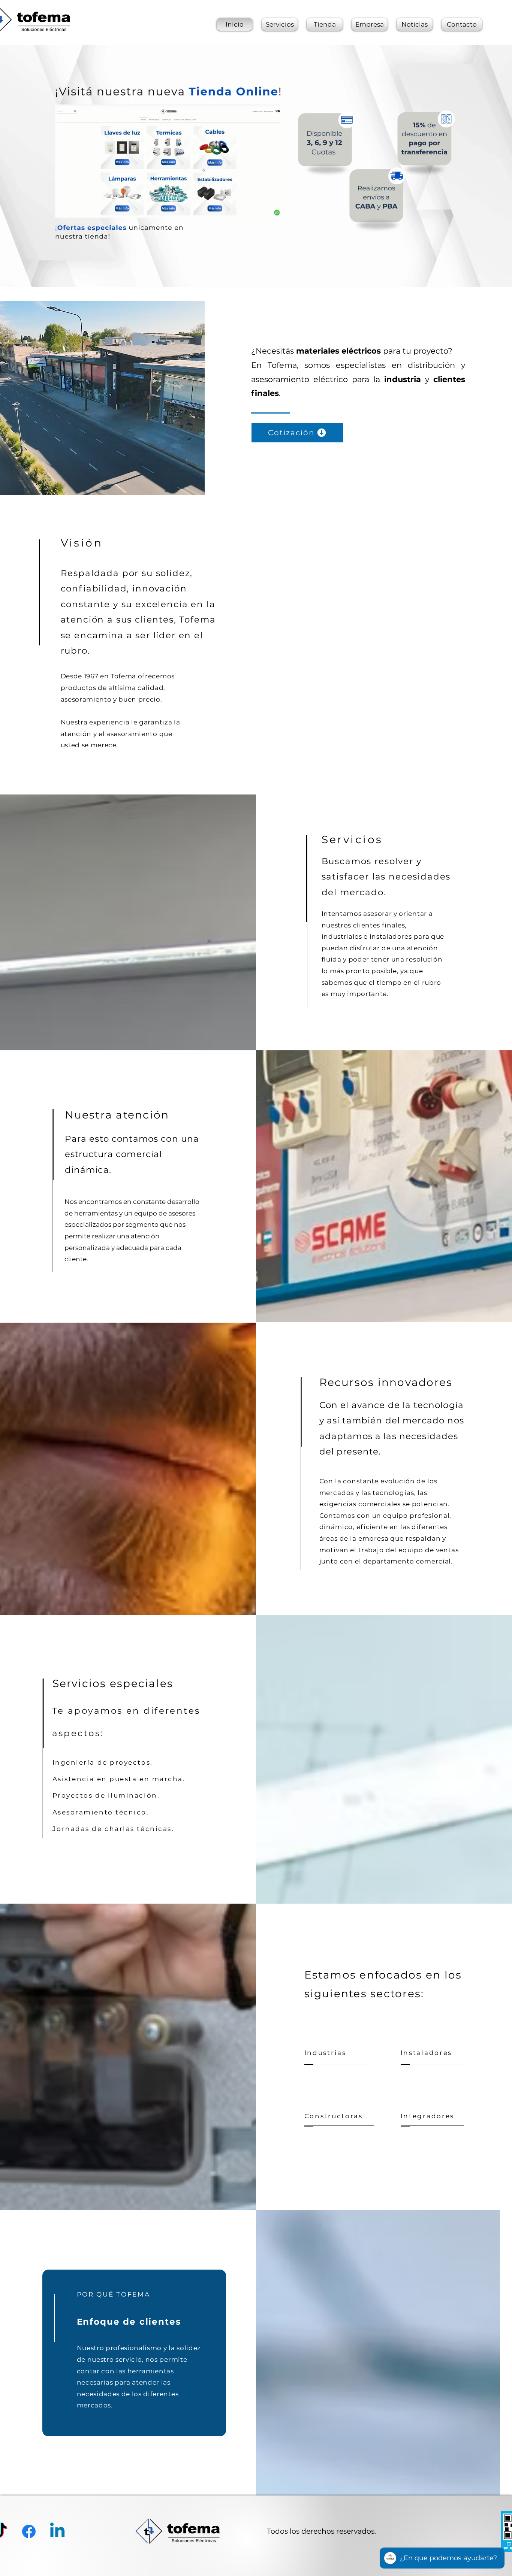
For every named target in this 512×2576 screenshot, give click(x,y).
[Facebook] (29, 2531)
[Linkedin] (57, 2531)
